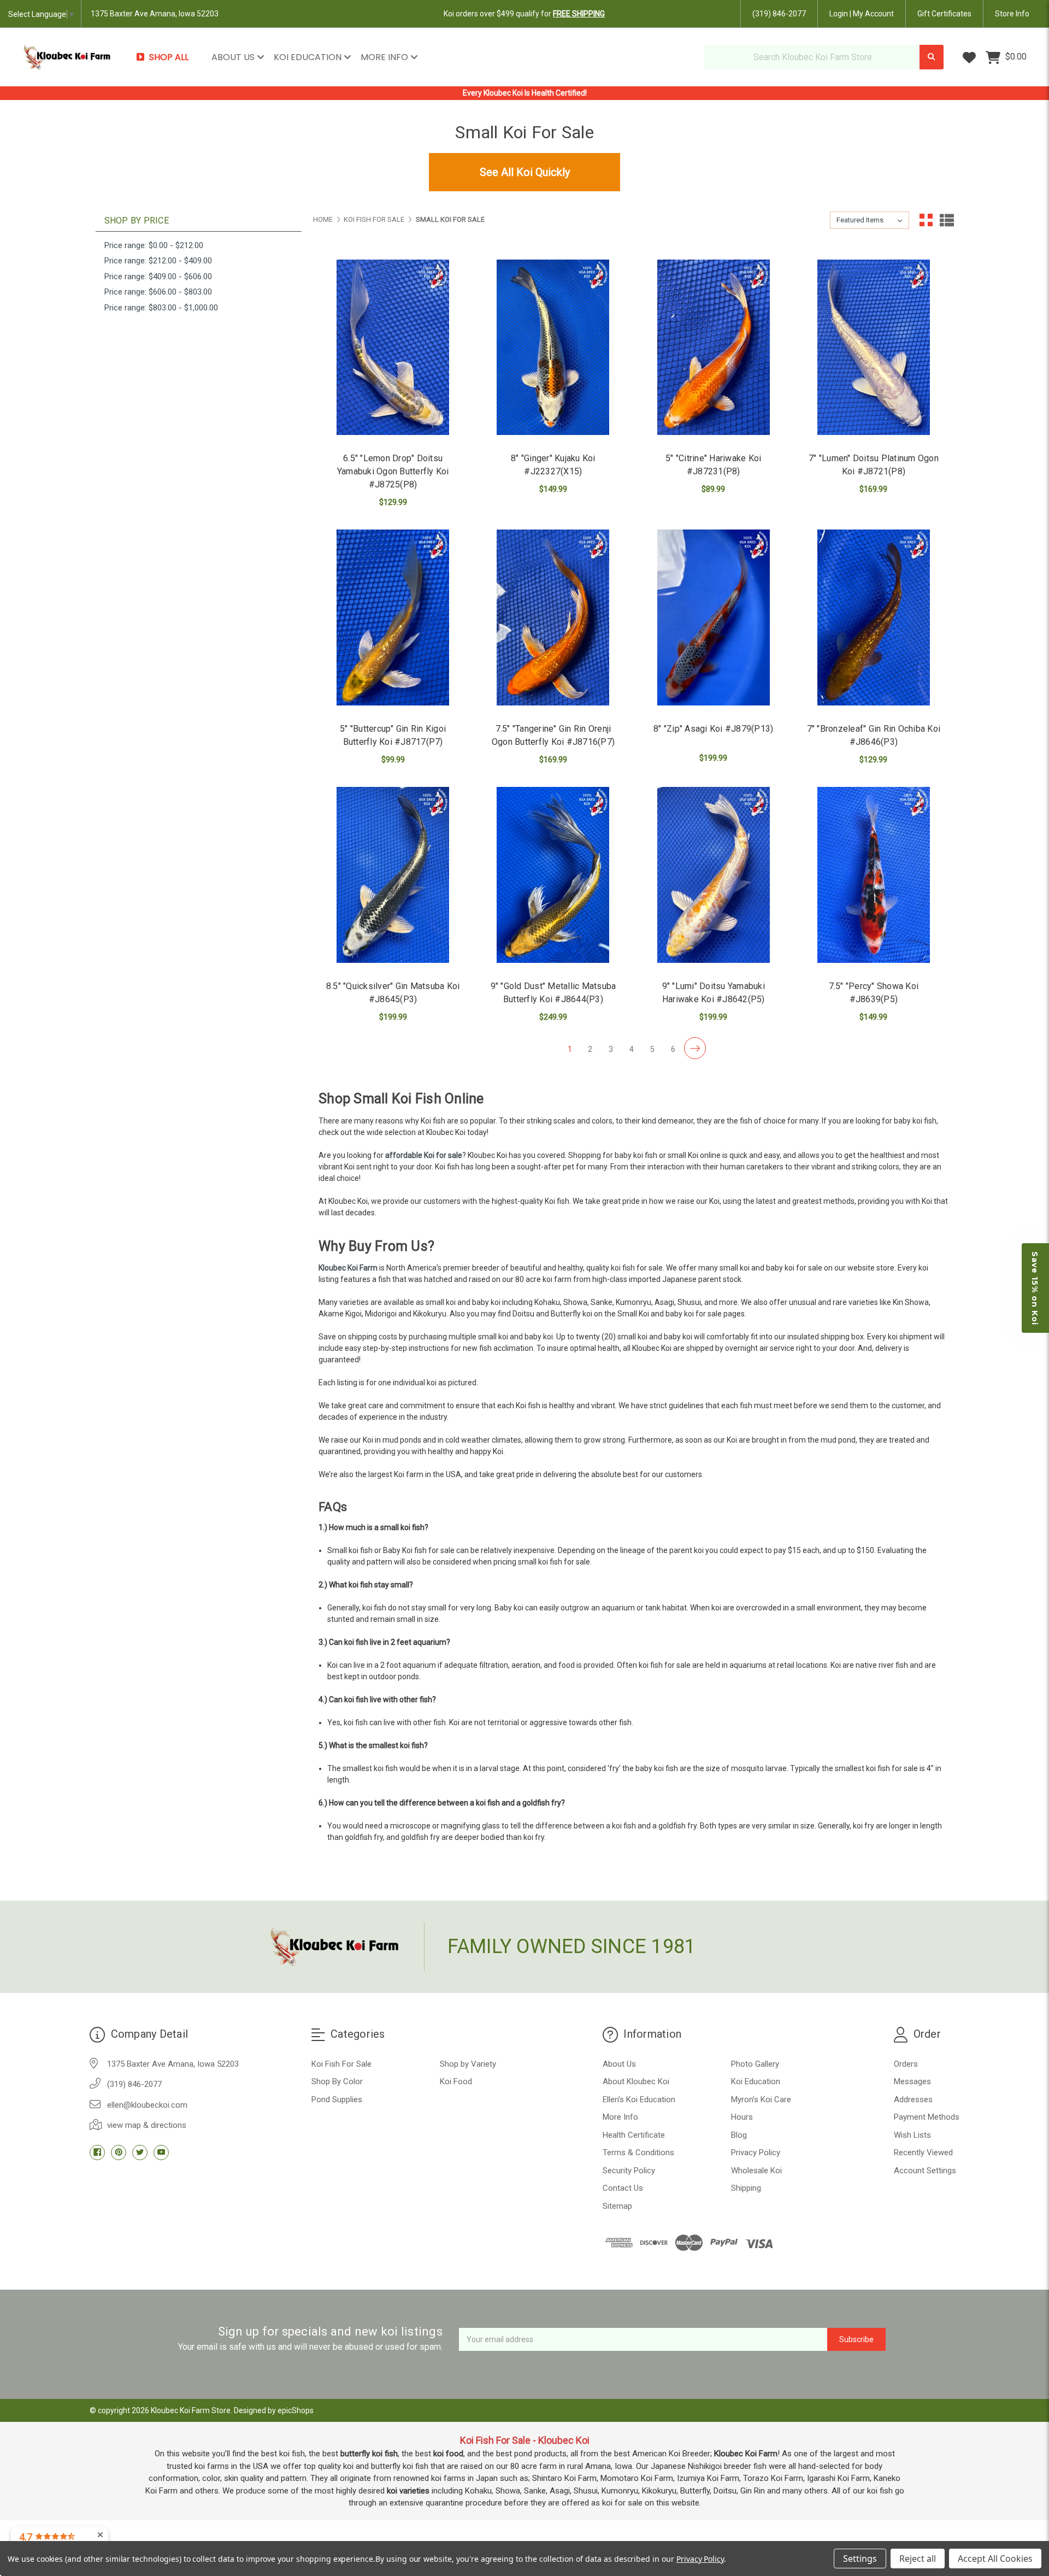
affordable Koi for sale (424, 1155)
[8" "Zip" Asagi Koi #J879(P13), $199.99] (714, 617)
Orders (906, 2064)
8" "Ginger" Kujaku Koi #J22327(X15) (553, 465)
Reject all (918, 2559)
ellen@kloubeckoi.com (147, 2105)
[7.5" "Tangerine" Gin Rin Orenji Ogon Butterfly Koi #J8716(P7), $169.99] (553, 617)
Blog (739, 2135)
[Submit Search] (932, 57)
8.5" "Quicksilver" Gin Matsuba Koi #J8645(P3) (393, 993)
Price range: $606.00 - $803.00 (158, 292)
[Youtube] (161, 2152)
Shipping (746, 2188)
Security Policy (629, 2171)
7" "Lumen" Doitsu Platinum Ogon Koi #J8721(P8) (874, 465)
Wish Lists (912, 2135)
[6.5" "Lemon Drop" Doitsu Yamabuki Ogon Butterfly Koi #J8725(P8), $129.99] (393, 348)
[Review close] (100, 2535)
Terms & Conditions (638, 2152)
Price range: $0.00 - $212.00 (154, 245)
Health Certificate (634, 2135)
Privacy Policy (756, 2152)
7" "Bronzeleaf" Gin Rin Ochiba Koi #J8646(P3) (874, 735)
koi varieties (408, 2491)
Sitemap (617, 2206)
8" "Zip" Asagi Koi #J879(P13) (713, 729)
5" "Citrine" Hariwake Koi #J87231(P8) (713, 465)
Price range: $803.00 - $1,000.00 (161, 308)
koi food (448, 2454)
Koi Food (456, 2081)
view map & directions (147, 2125)
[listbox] (870, 220)
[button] (1035, 1288)
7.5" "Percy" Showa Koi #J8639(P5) (874, 993)
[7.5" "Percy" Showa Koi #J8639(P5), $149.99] (874, 875)
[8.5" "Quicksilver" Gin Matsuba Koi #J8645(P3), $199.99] (393, 875)
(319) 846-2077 (779, 14)
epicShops (296, 2410)
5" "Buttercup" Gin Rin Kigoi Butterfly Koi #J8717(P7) (393, 735)
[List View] (947, 220)
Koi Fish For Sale (341, 2064)
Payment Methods (927, 2117)
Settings (860, 2559)
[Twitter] (140, 2152)
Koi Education (309, 57)
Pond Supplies (337, 2099)
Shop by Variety (468, 2064)
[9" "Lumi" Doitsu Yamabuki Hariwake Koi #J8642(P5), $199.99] (714, 875)
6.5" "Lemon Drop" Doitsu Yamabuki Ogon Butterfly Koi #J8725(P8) (393, 471)
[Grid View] (926, 220)
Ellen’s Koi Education (639, 2099)
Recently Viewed (923, 2152)
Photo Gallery (755, 2064)
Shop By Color (337, 2081)
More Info (385, 57)
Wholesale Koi (756, 2171)
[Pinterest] (119, 2152)
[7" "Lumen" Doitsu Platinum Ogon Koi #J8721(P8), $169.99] (874, 348)
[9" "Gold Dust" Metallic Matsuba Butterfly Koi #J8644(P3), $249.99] (553, 875)
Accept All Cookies (995, 2559)
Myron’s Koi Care (761, 2099)
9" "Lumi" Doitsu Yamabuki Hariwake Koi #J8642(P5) (714, 993)
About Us (234, 57)
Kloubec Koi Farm (349, 1268)
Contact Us (623, 2188)
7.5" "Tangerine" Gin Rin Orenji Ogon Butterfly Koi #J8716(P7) (553, 735)
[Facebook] (97, 2152)
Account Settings (925, 2171)
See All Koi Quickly (525, 172)
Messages (912, 2081)
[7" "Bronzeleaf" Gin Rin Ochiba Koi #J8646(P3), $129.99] (874, 617)
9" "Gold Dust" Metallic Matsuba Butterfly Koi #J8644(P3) (553, 993)
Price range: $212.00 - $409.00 (158, 261)
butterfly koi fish (369, 2454)
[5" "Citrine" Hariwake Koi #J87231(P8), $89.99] (714, 348)
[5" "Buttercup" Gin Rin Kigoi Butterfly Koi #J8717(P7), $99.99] (393, 617)
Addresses (913, 2099)
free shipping (579, 14)
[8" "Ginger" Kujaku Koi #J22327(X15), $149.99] (553, 348)
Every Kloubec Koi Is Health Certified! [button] (525, 93)
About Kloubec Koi (636, 2081)
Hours (742, 2117)
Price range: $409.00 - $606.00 (158, 277)
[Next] (695, 1048)
